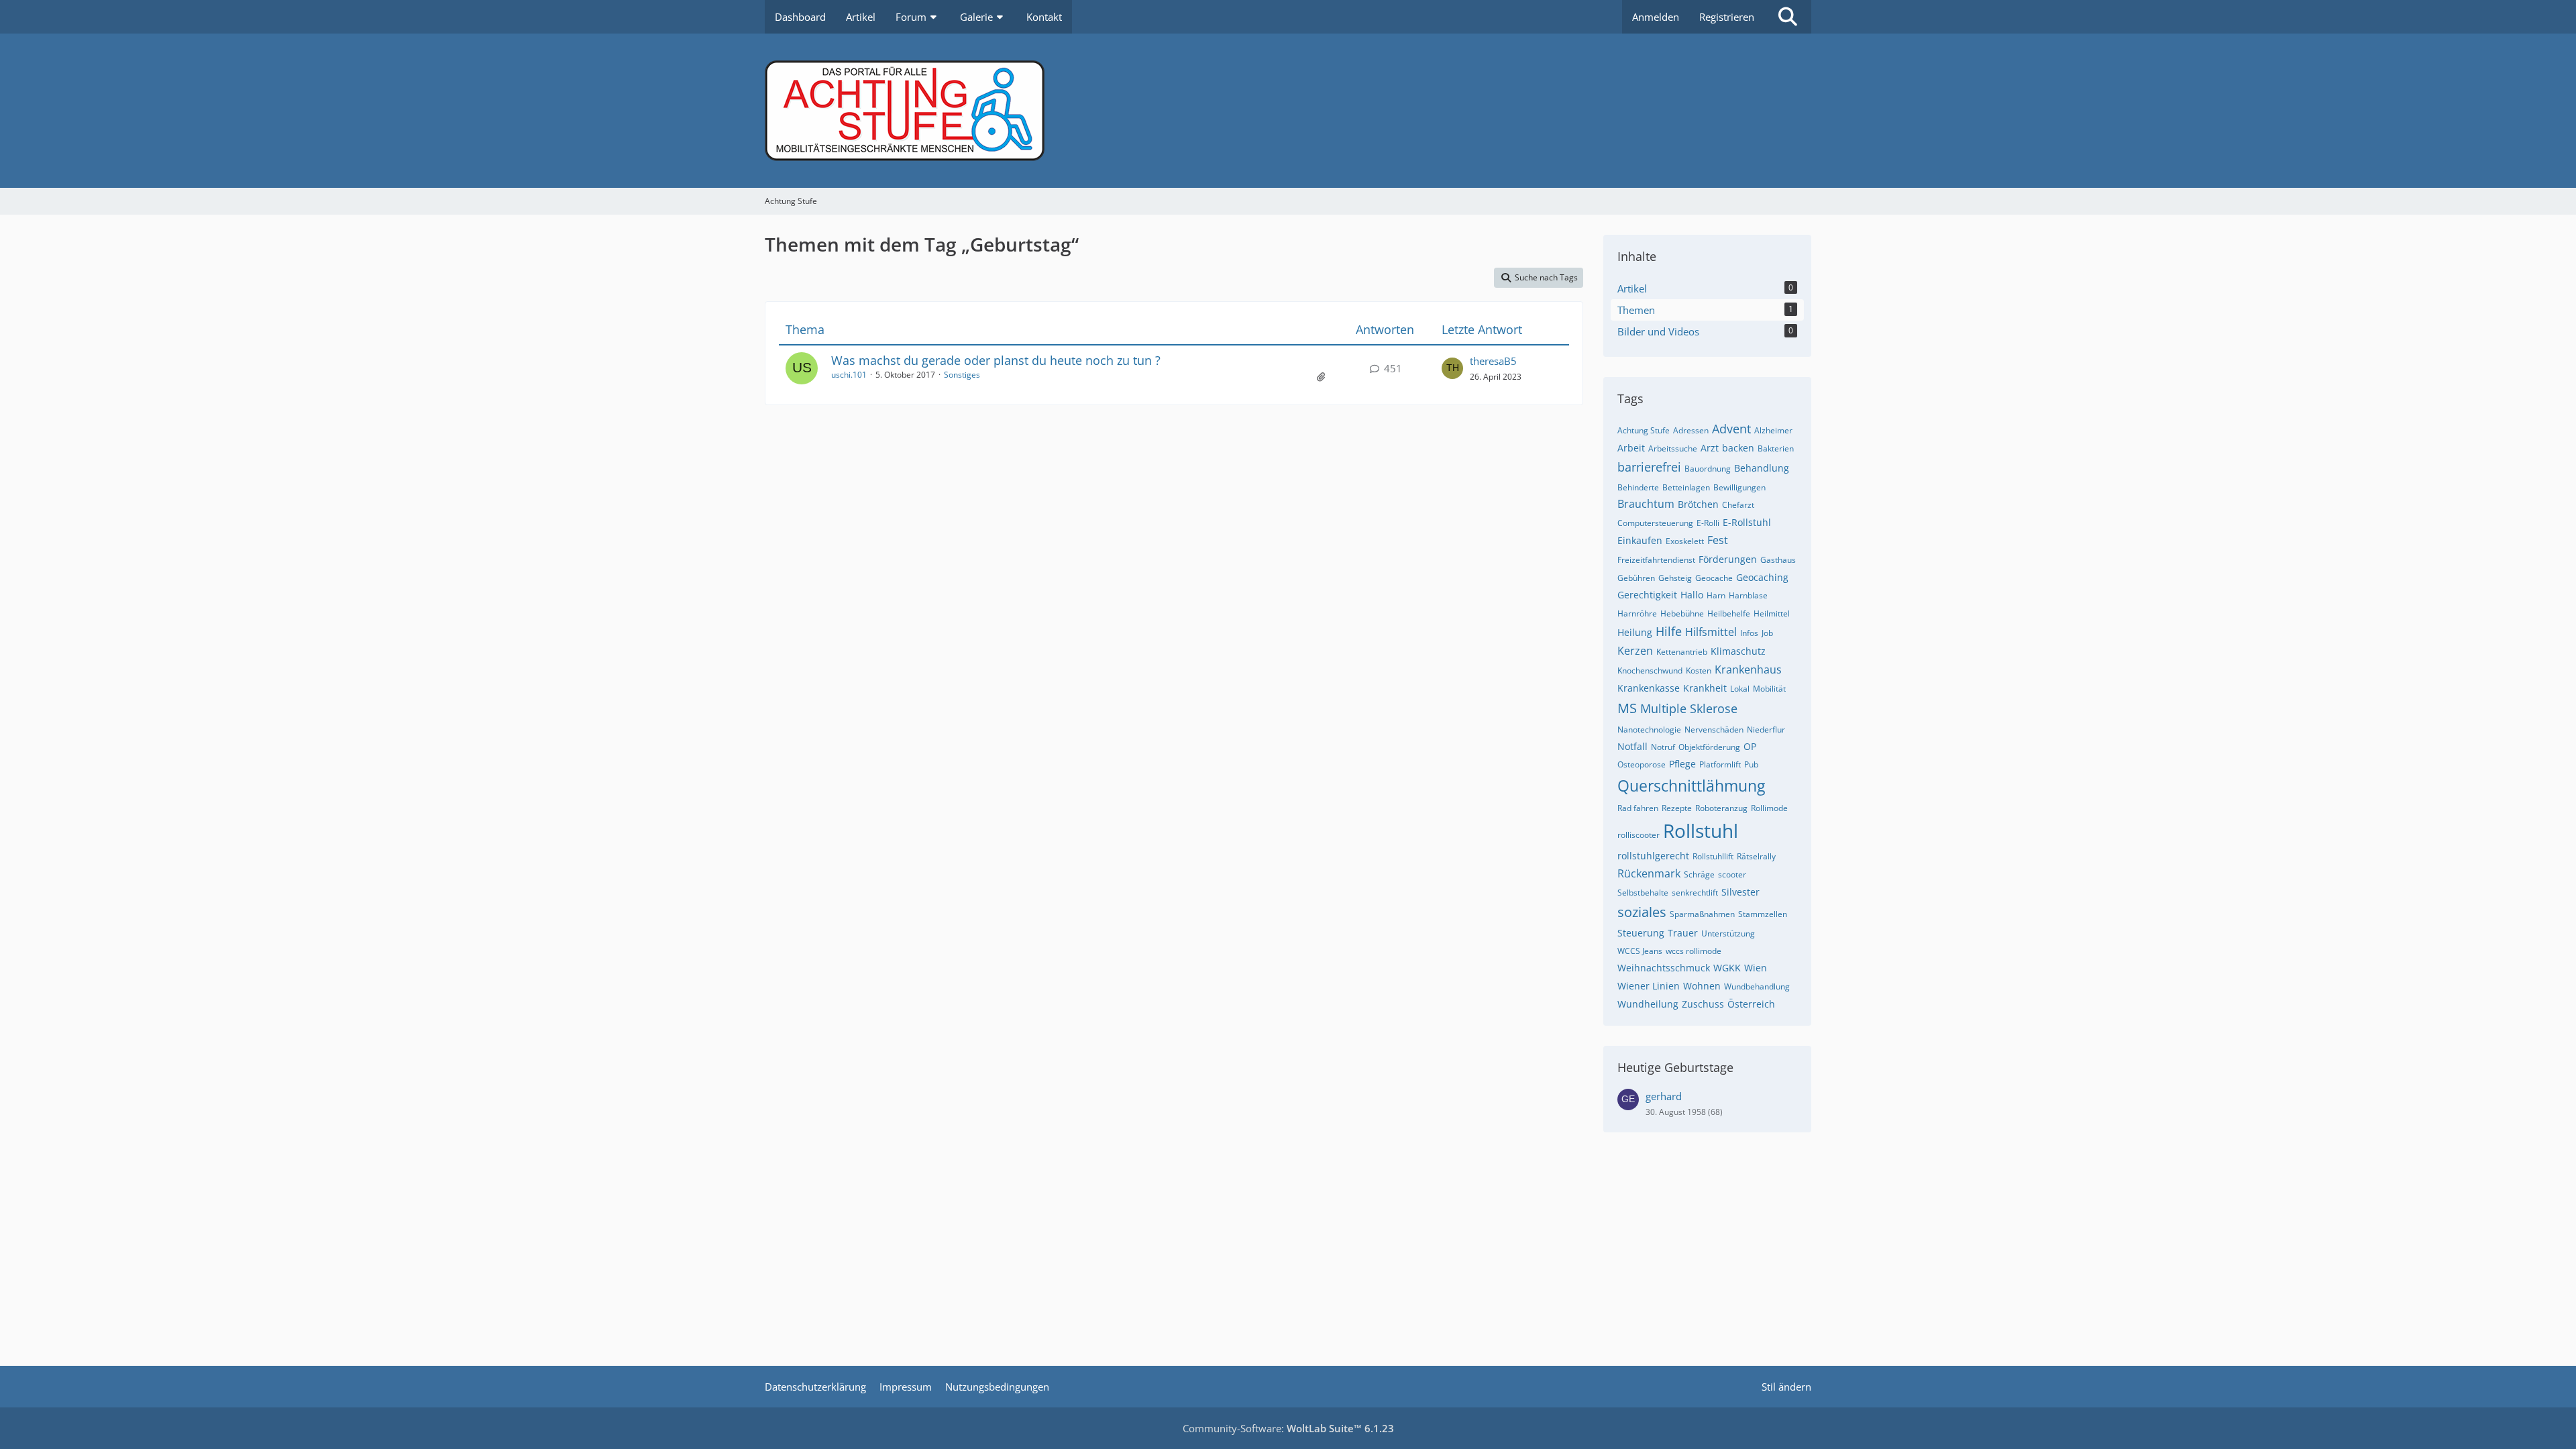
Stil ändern (1786, 1387)
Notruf (1663, 747)
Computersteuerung (1655, 523)
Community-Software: (1288, 1428)
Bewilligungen (1739, 487)
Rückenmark (1649, 873)
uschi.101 (849, 375)
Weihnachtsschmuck (1664, 968)
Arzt (1710, 448)
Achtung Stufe (1644, 430)
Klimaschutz (1738, 651)
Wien (1756, 968)
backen (1738, 448)
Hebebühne (1682, 613)
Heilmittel (1772, 613)
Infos (1749, 633)
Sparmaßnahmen (1702, 914)
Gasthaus (1778, 560)
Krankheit (1705, 688)
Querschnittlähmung (1691, 786)
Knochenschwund (1650, 670)
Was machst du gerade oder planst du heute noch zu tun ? (996, 360)
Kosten (1699, 670)
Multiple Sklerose (1689, 708)
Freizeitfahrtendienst (1656, 560)
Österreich (1751, 1004)
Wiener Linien (1649, 986)
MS (1627, 708)
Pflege (1682, 764)
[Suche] (1788, 17)
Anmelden (1656, 17)
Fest (1718, 540)
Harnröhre (1637, 613)
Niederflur (1766, 730)
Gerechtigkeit (1647, 595)
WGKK (1727, 968)
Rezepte (1677, 808)
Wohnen (1702, 986)
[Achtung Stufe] (1288, 111)
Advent (1731, 429)
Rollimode (1769, 808)
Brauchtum (1646, 504)
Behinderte (1638, 487)
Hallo (1692, 595)
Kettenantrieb (1682, 652)
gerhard (1664, 1096)
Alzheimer (1773, 430)
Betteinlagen (1686, 487)
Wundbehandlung (1757, 986)
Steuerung (1641, 933)
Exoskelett (1685, 541)
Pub (1751, 764)
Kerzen (1635, 651)
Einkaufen (1640, 540)
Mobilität (1769, 689)
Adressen (1691, 430)
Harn (1716, 595)
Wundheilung (1648, 1004)
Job (1767, 633)
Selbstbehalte (1643, 893)
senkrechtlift (1695, 893)
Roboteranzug (1721, 808)
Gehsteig (1675, 578)
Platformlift (1720, 764)
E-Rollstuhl (1747, 522)
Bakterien (1776, 448)
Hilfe (1669, 631)
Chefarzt (1738, 505)
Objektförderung (1709, 747)
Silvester (1740, 892)
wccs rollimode (1694, 951)
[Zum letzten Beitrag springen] (1452, 368)
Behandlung (1762, 468)
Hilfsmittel (1711, 632)
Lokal (1740, 689)
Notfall (1632, 746)
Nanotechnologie (1649, 730)
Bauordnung (1708, 469)
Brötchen (1698, 504)
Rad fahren (1638, 808)
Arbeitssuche (1673, 448)
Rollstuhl (1701, 830)
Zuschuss (1703, 1004)
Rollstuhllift (1713, 856)
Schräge (1699, 874)
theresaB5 (1493, 361)
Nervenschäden (1714, 730)
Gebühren (1636, 578)
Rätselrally (1756, 856)
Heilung (1635, 632)
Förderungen (1728, 559)
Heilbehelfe (1729, 613)
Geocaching (1762, 577)
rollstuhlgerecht (1653, 856)
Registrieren (1727, 17)
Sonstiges (962, 375)
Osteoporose (1642, 764)
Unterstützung (1728, 933)
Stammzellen (1763, 914)
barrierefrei (1649, 467)
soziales (1642, 912)
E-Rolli (1708, 523)
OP (1750, 746)
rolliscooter (1639, 835)
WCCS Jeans (1640, 951)
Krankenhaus (1748, 669)
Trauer (1683, 933)
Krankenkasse (1649, 688)
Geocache (1714, 578)
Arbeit (1631, 448)
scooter (1732, 874)
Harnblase (1748, 595)
